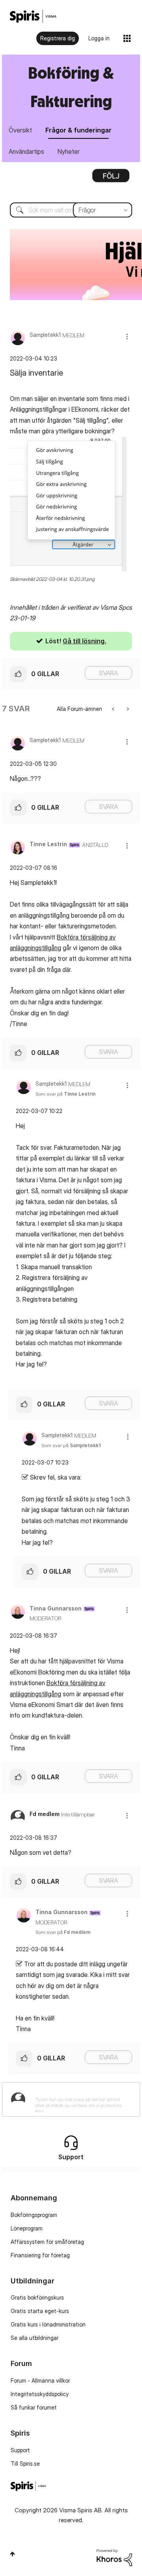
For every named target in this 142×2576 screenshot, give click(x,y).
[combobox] (71, 210)
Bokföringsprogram (34, 2215)
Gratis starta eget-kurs (40, 2311)
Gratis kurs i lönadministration (48, 2324)
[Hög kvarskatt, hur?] (127, 709)
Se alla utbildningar (35, 2338)
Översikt (20, 130)
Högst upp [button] (12, 2554)
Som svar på (65, 1094)
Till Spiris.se (25, 2464)
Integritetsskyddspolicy (40, 2394)
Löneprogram (27, 2228)
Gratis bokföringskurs (37, 2297)
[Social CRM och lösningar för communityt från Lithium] (114, 2557)
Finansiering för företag (40, 2255)
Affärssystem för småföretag (47, 2242)
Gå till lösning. (84, 641)
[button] (127, 336)
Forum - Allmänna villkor (40, 2380)
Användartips (26, 151)
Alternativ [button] (111, 178)
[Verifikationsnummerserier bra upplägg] (114, 709)
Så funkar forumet (34, 2407)
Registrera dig (58, 38)
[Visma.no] (33, 16)
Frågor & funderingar (78, 130)
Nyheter (69, 151)
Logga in (99, 38)
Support (20, 2450)
